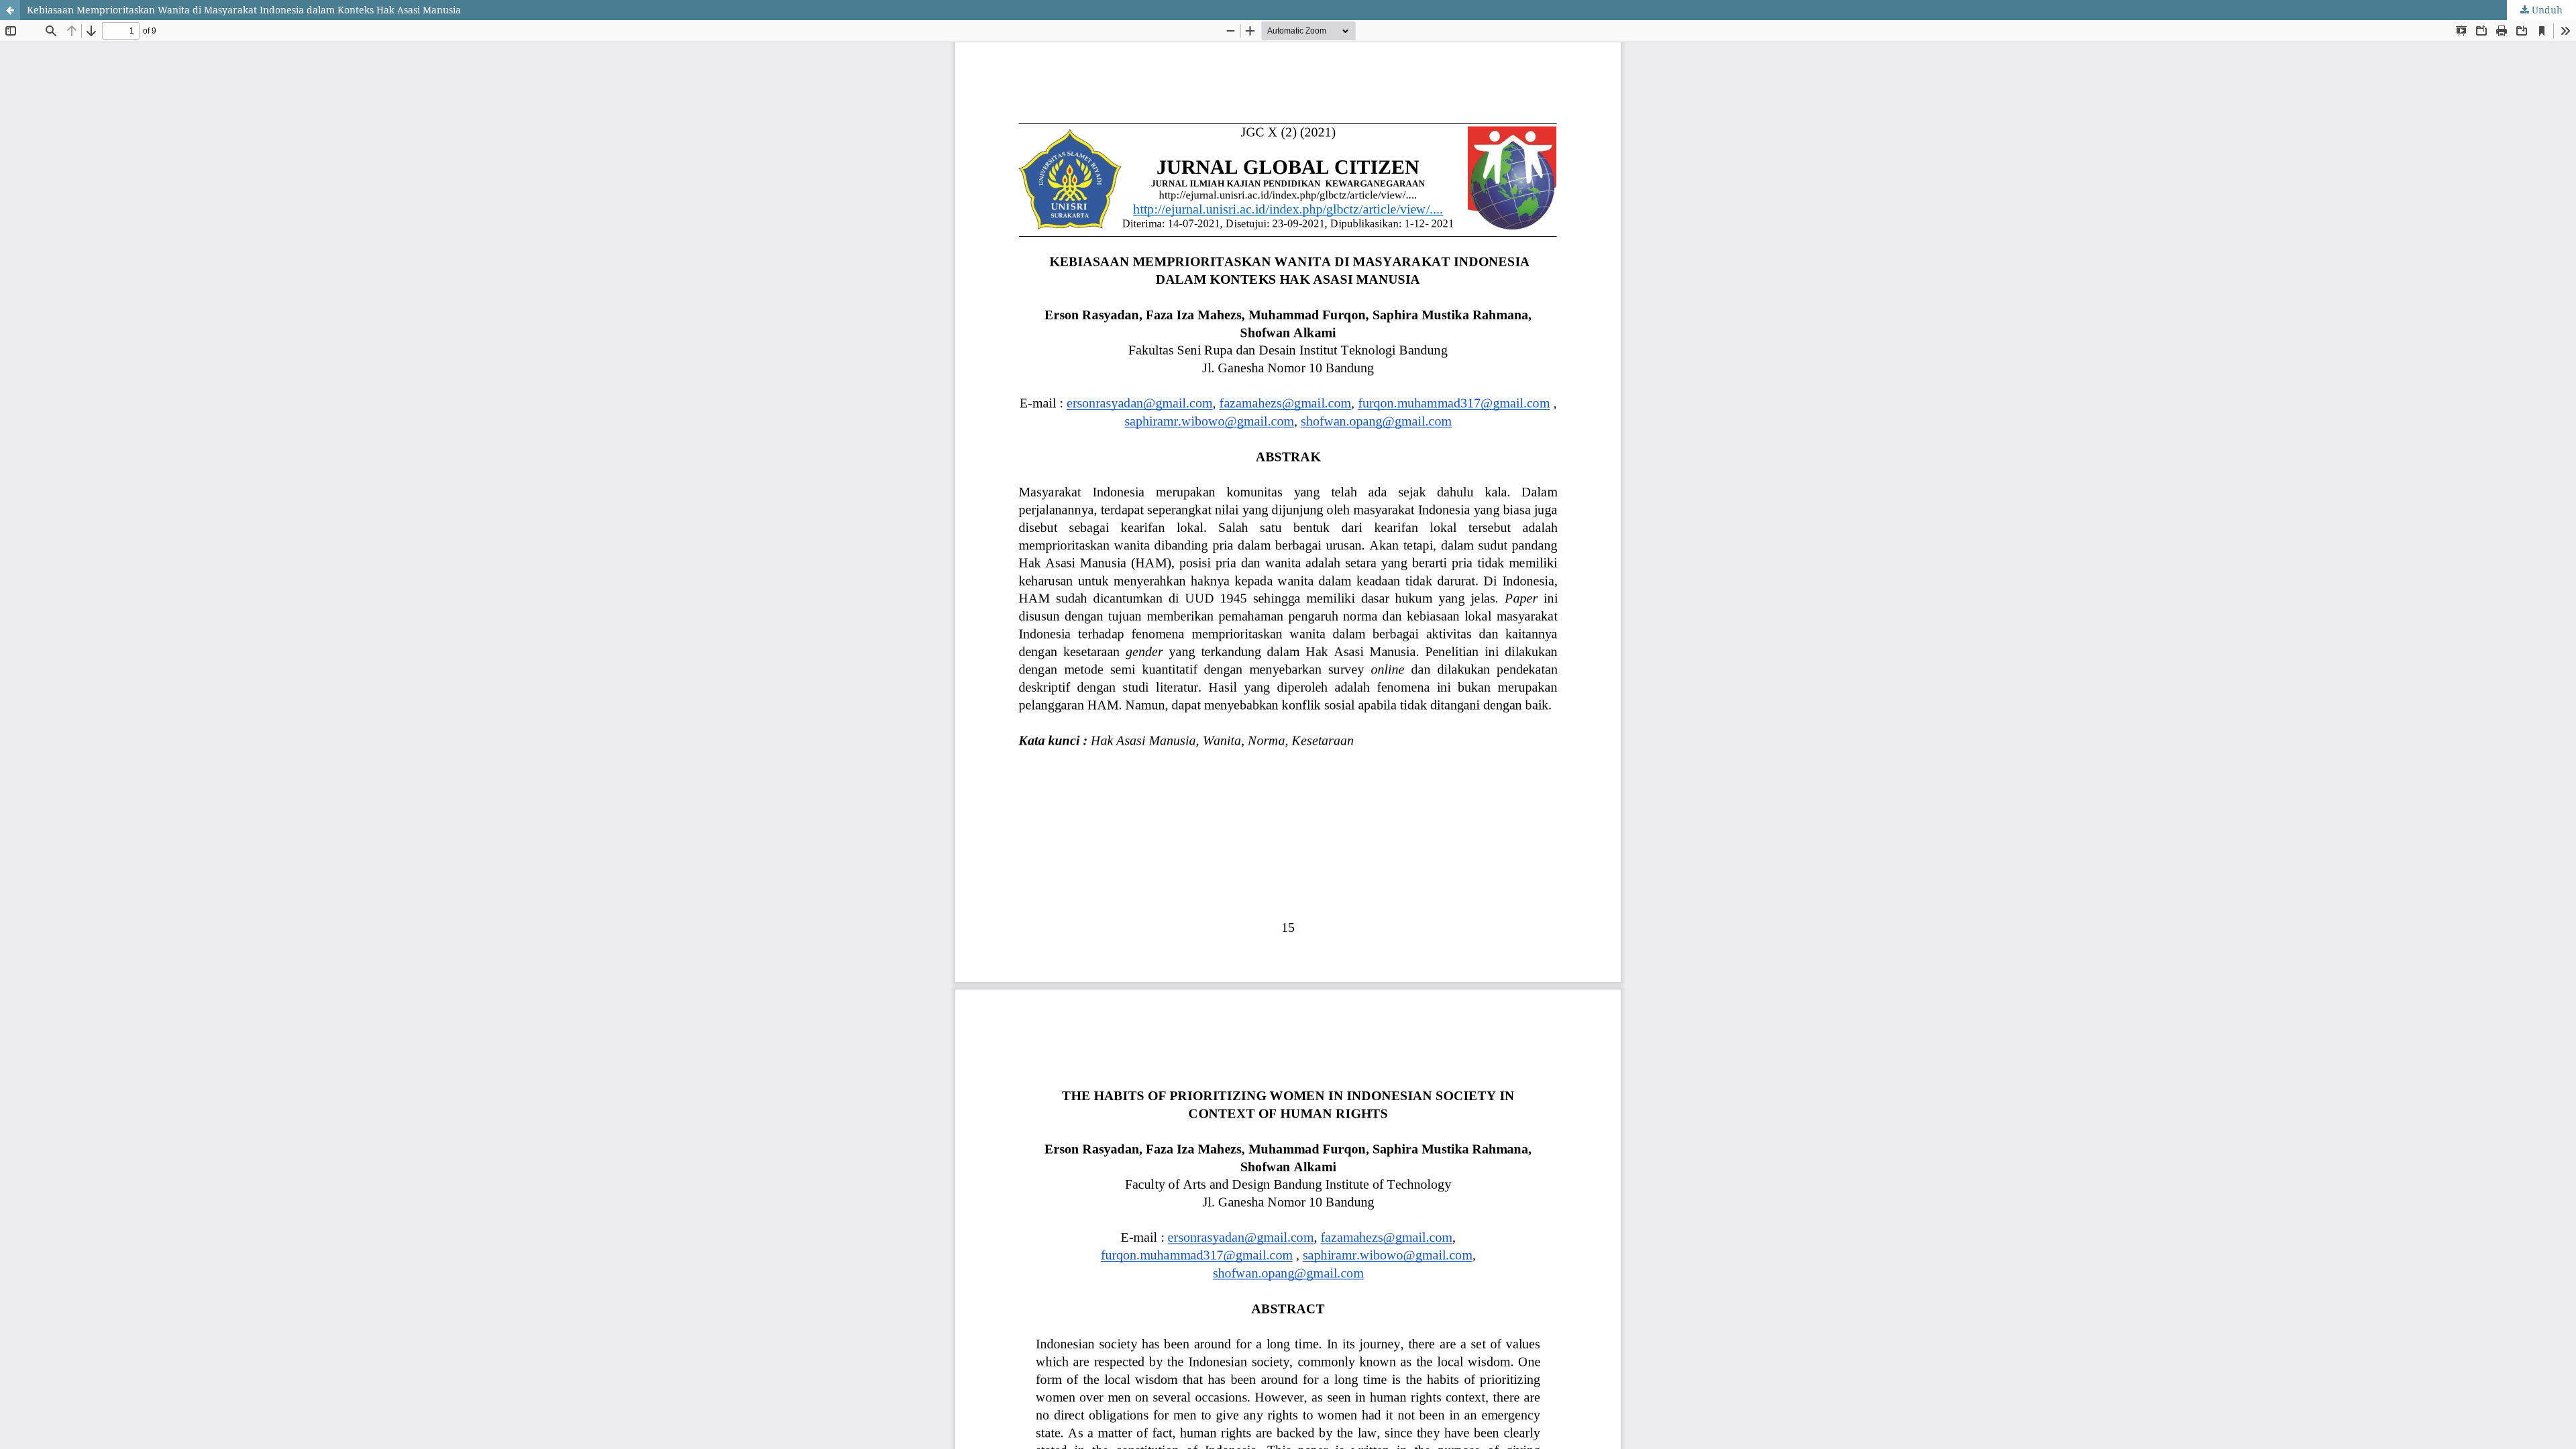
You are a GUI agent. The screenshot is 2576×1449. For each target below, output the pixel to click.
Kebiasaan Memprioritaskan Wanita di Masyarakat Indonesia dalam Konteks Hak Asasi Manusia (244, 10)
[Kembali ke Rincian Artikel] (10, 10)
